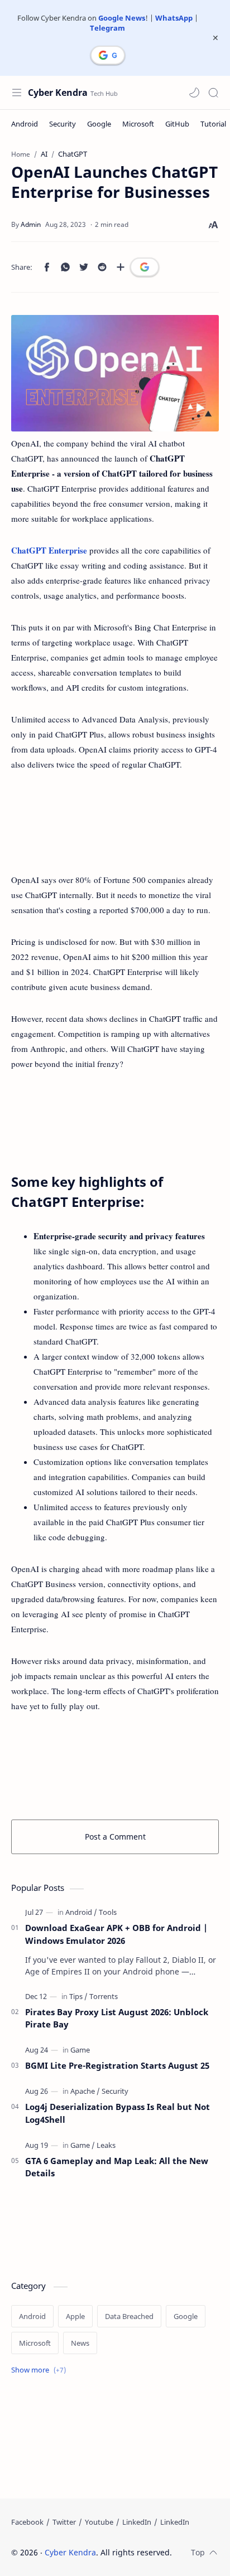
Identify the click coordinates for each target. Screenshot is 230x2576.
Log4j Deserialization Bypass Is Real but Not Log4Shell (118, 2113)
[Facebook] (27, 2522)
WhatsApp (174, 18)
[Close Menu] (215, 38)
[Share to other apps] (121, 267)
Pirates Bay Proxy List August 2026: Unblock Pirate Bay (117, 2018)
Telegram (107, 28)
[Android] (25, 124)
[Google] (99, 124)
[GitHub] (177, 124)
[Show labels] (41, 2370)
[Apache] (85, 2091)
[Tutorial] (213, 124)
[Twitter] (64, 2522)
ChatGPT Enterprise (49, 550)
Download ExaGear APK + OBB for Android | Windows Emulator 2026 (116, 1934)
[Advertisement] (115, 822)
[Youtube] (99, 2522)
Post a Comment (115, 1837)
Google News (122, 18)
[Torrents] (104, 1996)
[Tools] (108, 1912)
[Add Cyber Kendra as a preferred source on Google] (108, 55)
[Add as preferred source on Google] (145, 267)
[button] (194, 93)
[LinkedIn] (137, 2522)
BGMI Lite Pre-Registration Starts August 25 (117, 2065)
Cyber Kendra (58, 93)
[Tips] (78, 1996)
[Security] (63, 124)
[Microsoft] (138, 124)
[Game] (80, 2050)
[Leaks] (106, 2145)
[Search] (213, 93)
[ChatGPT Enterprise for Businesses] (115, 373)
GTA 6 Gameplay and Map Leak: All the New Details (117, 2167)
